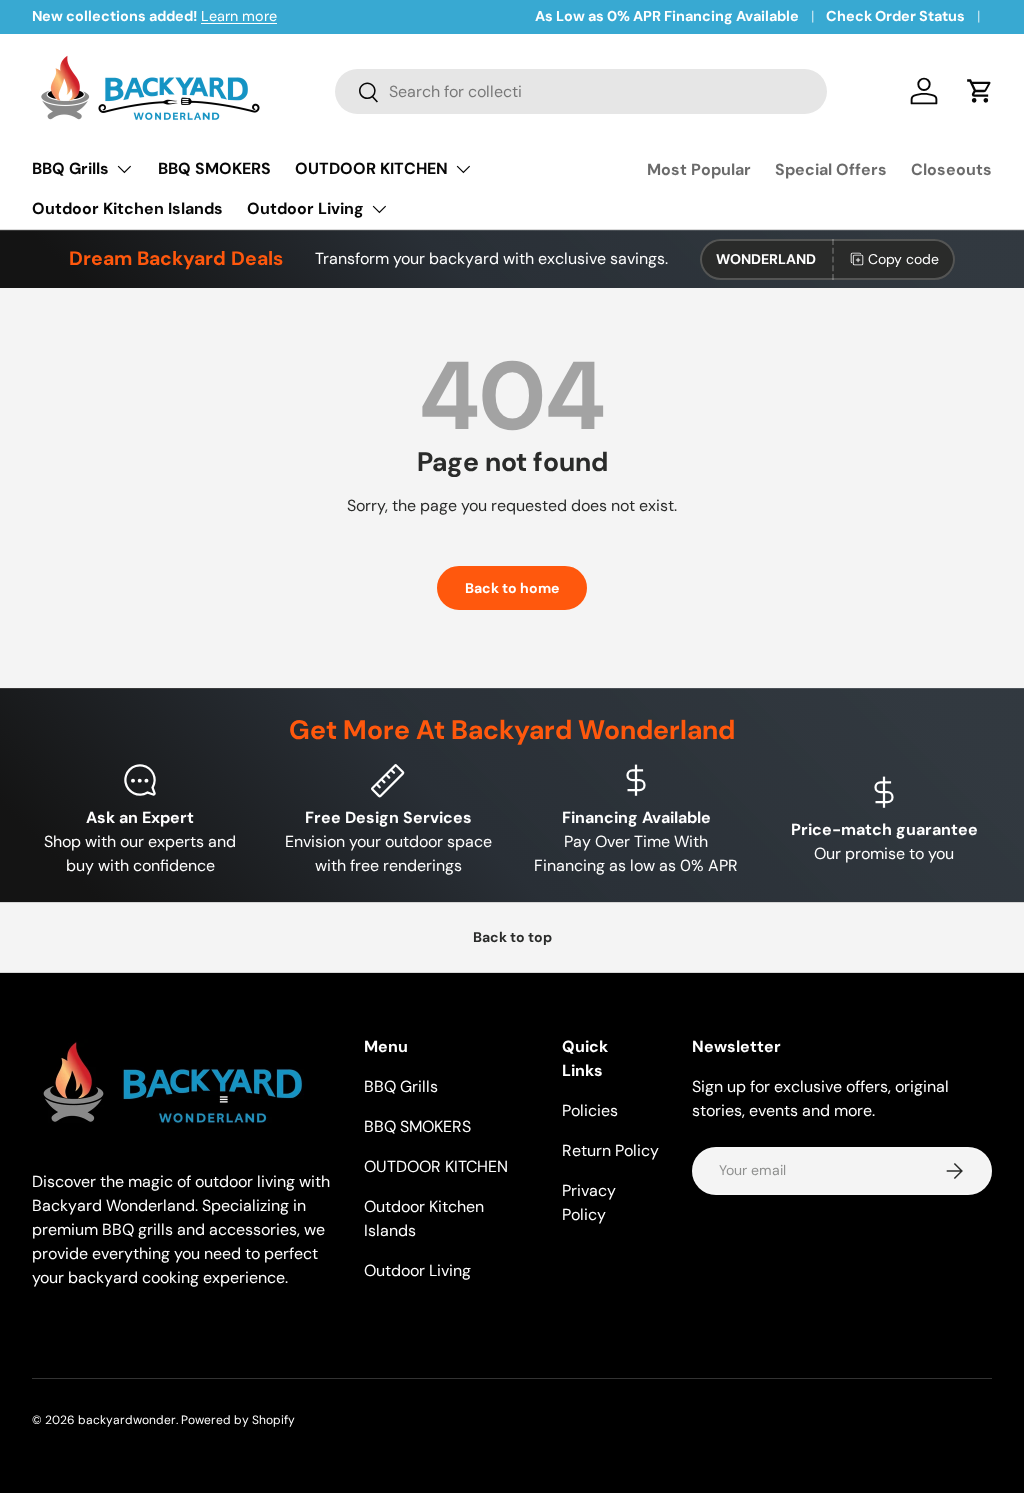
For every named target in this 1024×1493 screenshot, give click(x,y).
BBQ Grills (401, 1086)
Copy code (903, 259)
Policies (590, 1110)
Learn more (239, 16)
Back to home (512, 588)
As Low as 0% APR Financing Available (667, 16)
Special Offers (831, 169)
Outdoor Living (417, 1270)
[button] (980, 91)
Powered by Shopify (238, 1420)
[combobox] (581, 91)
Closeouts (951, 169)
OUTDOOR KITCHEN (436, 1166)
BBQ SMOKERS (214, 168)
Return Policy (610, 1150)
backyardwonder (127, 1420)
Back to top (512, 937)
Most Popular (699, 169)
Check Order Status (895, 16)
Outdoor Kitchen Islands (127, 208)
